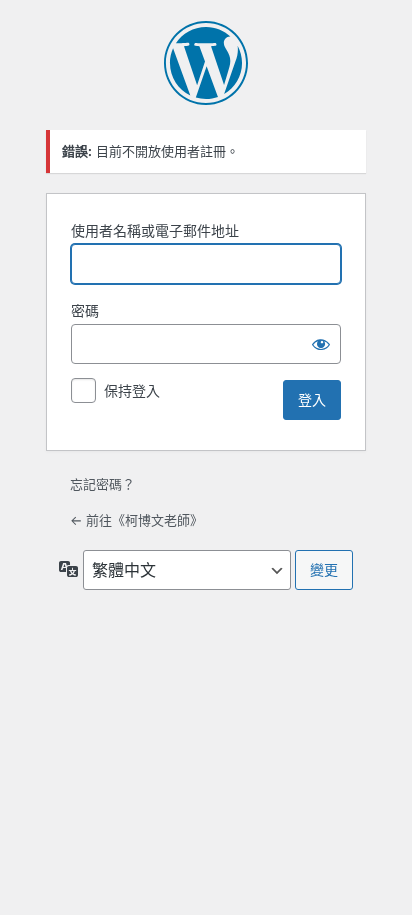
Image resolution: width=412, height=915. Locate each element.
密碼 (85, 310)
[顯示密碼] (321, 344)
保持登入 (132, 390)
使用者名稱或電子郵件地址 (155, 230)
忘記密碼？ (102, 484)
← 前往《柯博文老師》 (136, 520)
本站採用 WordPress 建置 (206, 63)
